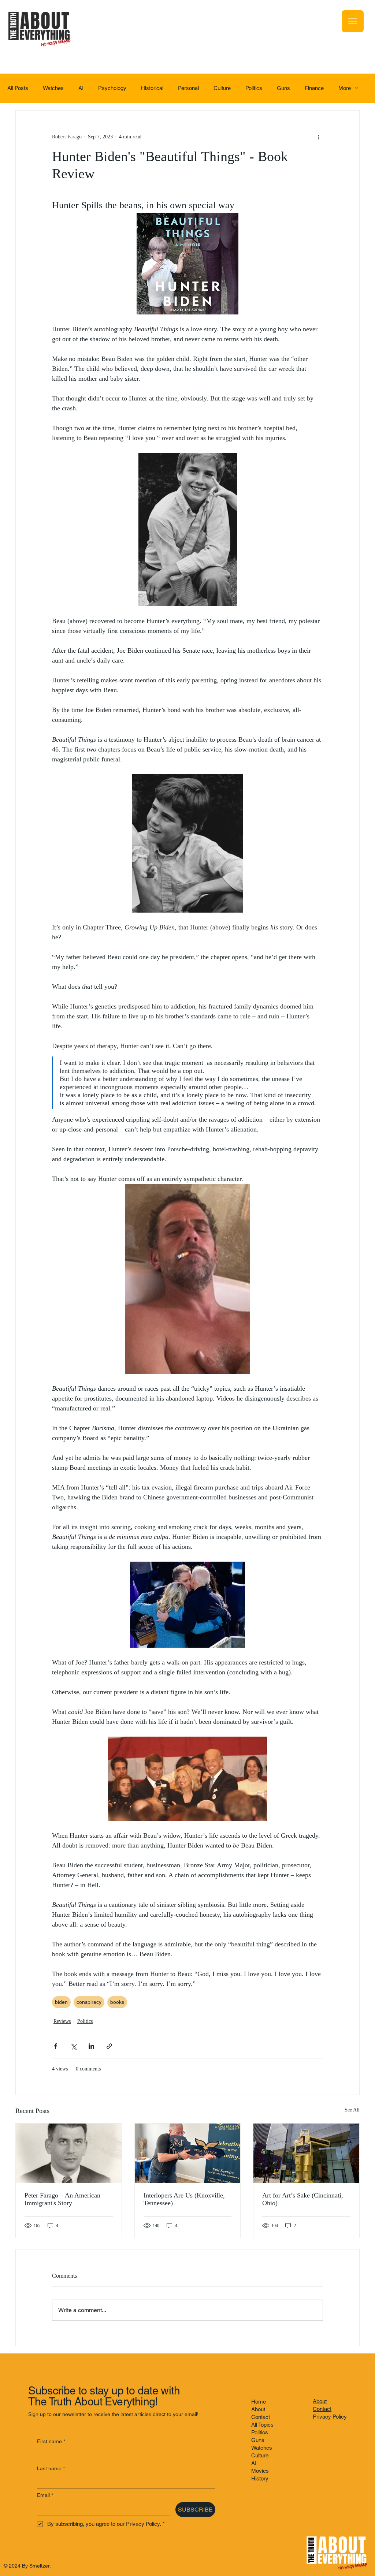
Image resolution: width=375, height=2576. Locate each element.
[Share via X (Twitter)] (73, 2046)
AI (81, 88)
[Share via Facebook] (55, 2046)
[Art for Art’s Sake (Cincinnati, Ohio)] (306, 2153)
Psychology (112, 88)
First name (51, 2441)
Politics (254, 88)
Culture (222, 88)
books (117, 2002)
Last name (51, 2468)
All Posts (18, 88)
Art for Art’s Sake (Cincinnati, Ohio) (303, 2199)
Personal (188, 88)
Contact (261, 2417)
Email (45, 2495)
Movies (260, 2471)
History (260, 2478)
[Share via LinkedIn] (91, 2046)
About (258, 2409)
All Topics (262, 2425)
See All (352, 2110)
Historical (152, 88)
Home (259, 2402)
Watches (53, 88)
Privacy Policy (330, 2417)
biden (61, 2002)
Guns (283, 88)
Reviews (62, 2021)
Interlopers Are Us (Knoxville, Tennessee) (184, 2199)
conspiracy (89, 2002)
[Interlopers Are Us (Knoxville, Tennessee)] (188, 2153)
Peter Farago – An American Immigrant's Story (62, 2199)
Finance (314, 88)
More (345, 88)
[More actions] (319, 137)
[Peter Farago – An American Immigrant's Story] (69, 2153)
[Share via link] (109, 2046)
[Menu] (353, 21)
